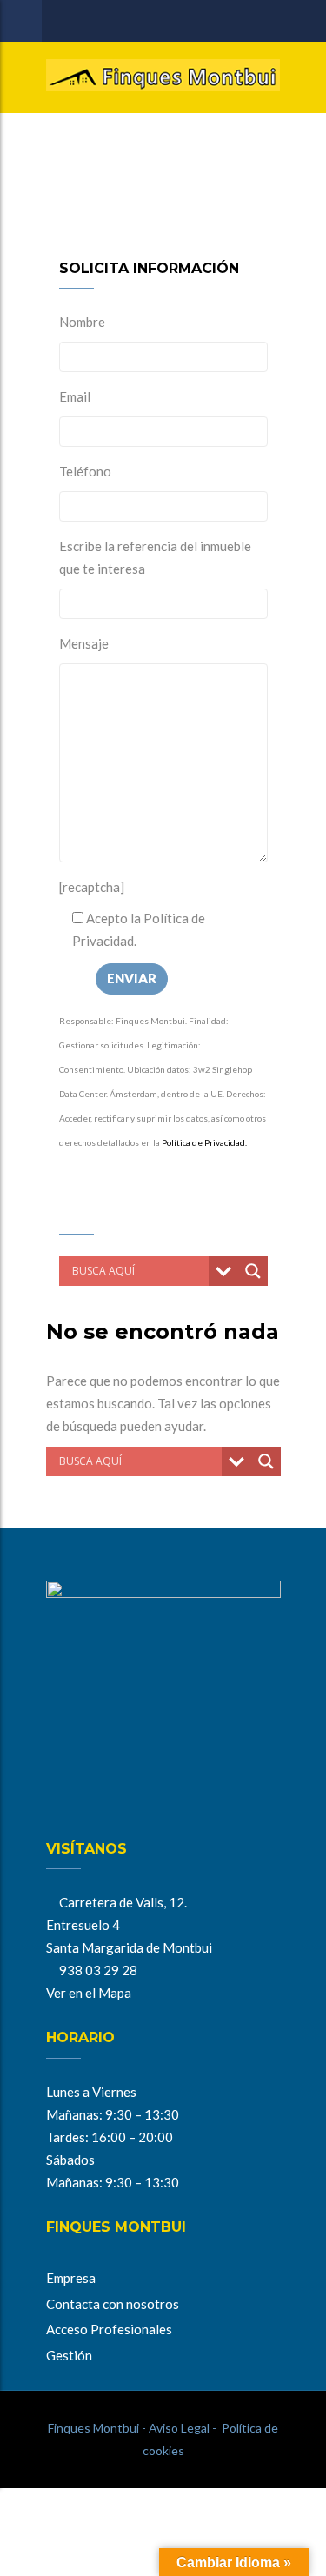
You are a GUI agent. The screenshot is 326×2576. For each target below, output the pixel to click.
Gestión (69, 2355)
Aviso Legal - (181, 2428)
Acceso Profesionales (109, 2329)
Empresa (71, 2278)
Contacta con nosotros (113, 2304)
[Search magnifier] (253, 1271)
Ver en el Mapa (89, 1993)
